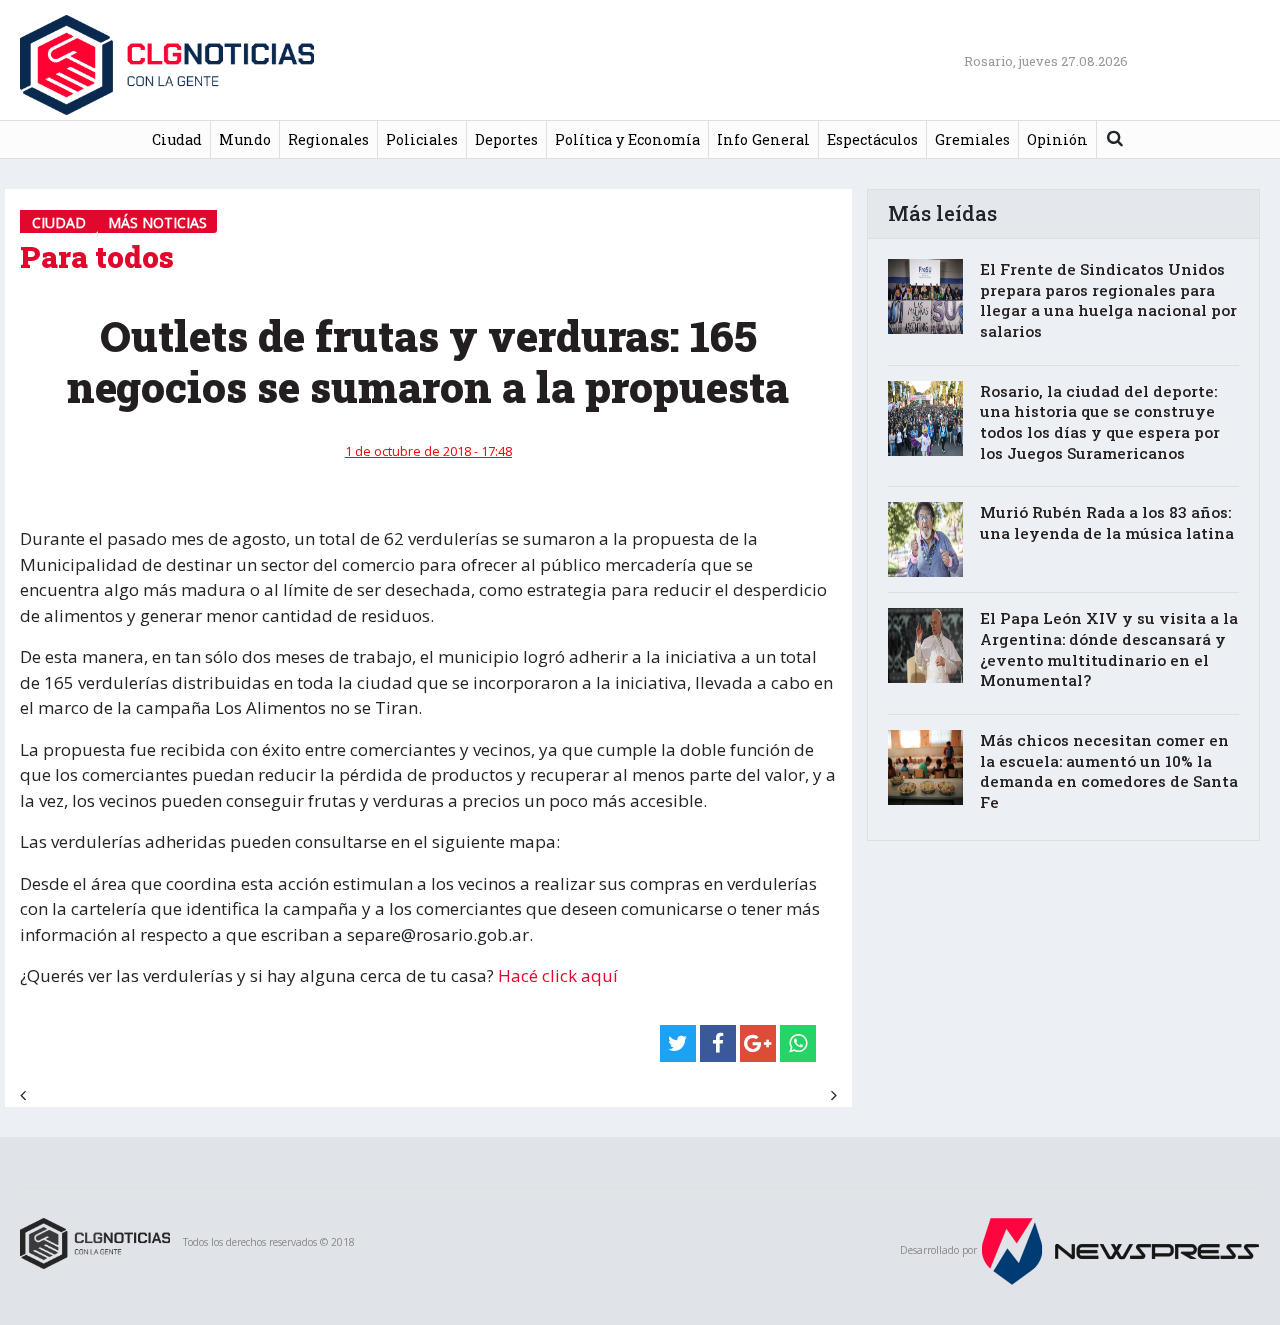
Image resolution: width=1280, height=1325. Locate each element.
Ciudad (177, 139)
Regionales (328, 139)
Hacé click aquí (560, 975)
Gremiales (972, 139)
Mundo (245, 139)
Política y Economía (627, 139)
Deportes (506, 139)
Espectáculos (872, 139)
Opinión (1057, 139)
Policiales (422, 139)
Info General (763, 139)
